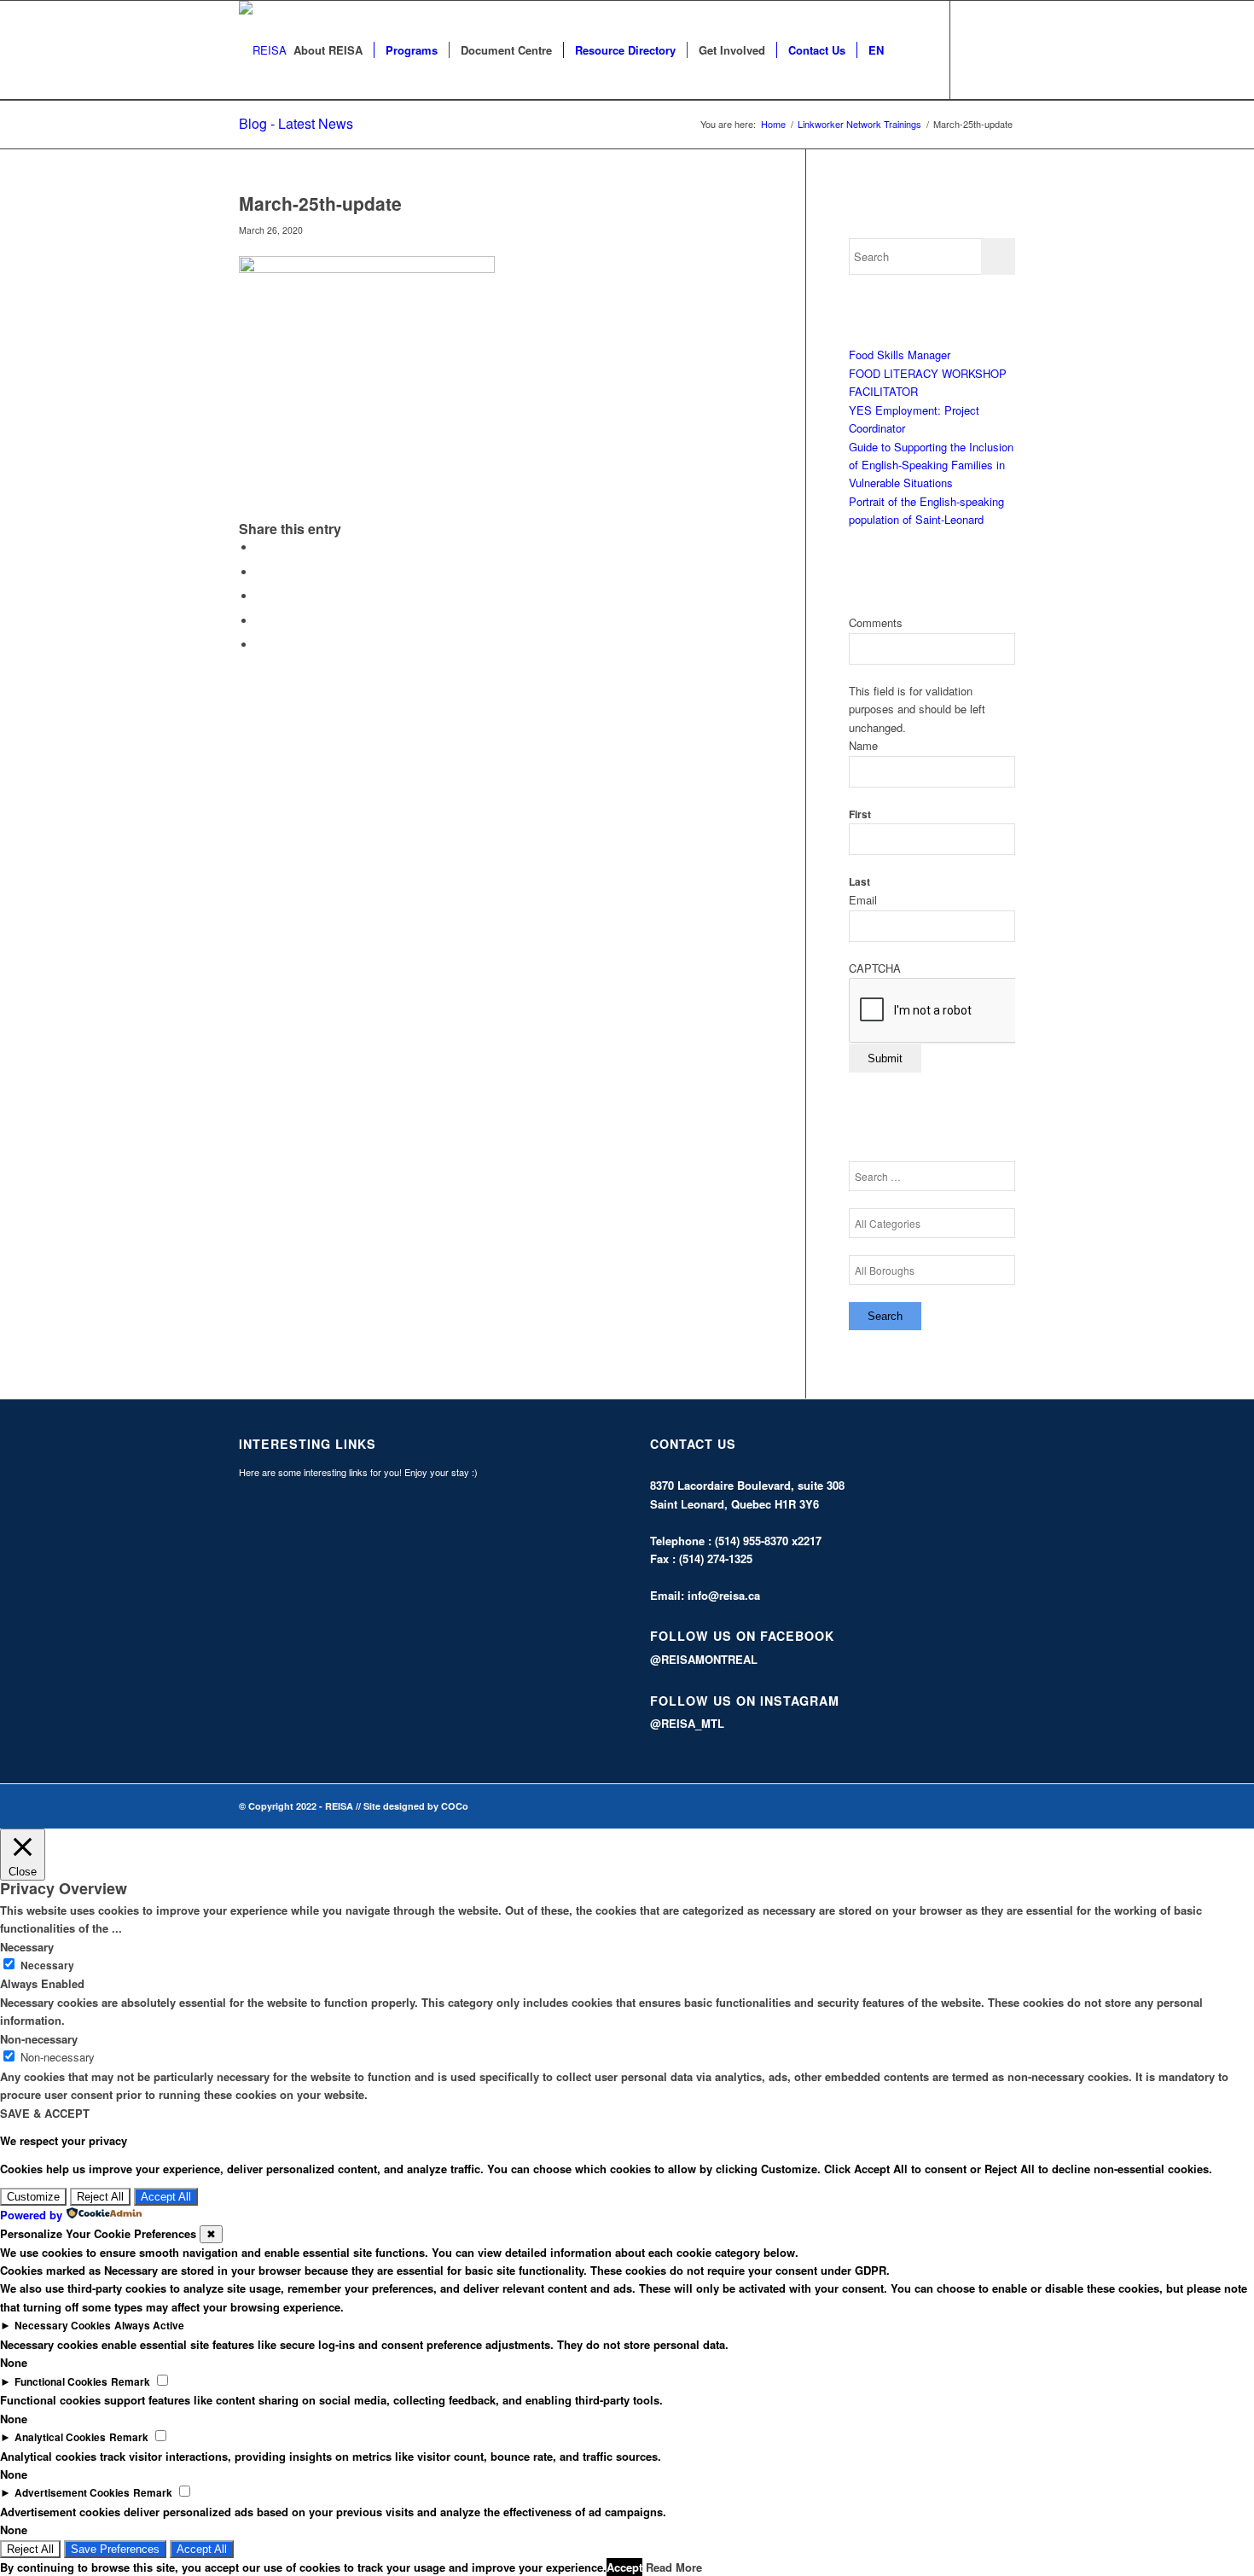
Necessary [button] (27, 1947)
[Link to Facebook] (977, 49)
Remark (131, 2382)
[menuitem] (328, 50)
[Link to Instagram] (1002, 49)
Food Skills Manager (900, 355)
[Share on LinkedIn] (260, 621)
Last (859, 882)
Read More (674, 2567)
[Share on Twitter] (260, 572)
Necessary (47, 1965)
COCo (455, 1806)
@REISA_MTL (687, 1723)
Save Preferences (115, 2549)
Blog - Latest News (296, 123)
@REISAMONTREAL (704, 1659)
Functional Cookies (61, 2382)
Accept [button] (624, 2567)
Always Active (149, 2326)
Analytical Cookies (60, 2437)
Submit (885, 1058)
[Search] (911, 50)
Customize (33, 2197)
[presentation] (978, 1011)
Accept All (166, 2197)
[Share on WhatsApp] (260, 596)
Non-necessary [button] (39, 2039)
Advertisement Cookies (72, 2493)
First (860, 814)
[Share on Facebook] (260, 547)
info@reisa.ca (724, 1595)
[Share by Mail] (260, 645)
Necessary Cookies (63, 2326)
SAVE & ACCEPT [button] (45, 2113)
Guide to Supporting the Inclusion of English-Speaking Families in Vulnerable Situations (931, 465)
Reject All (100, 2197)
